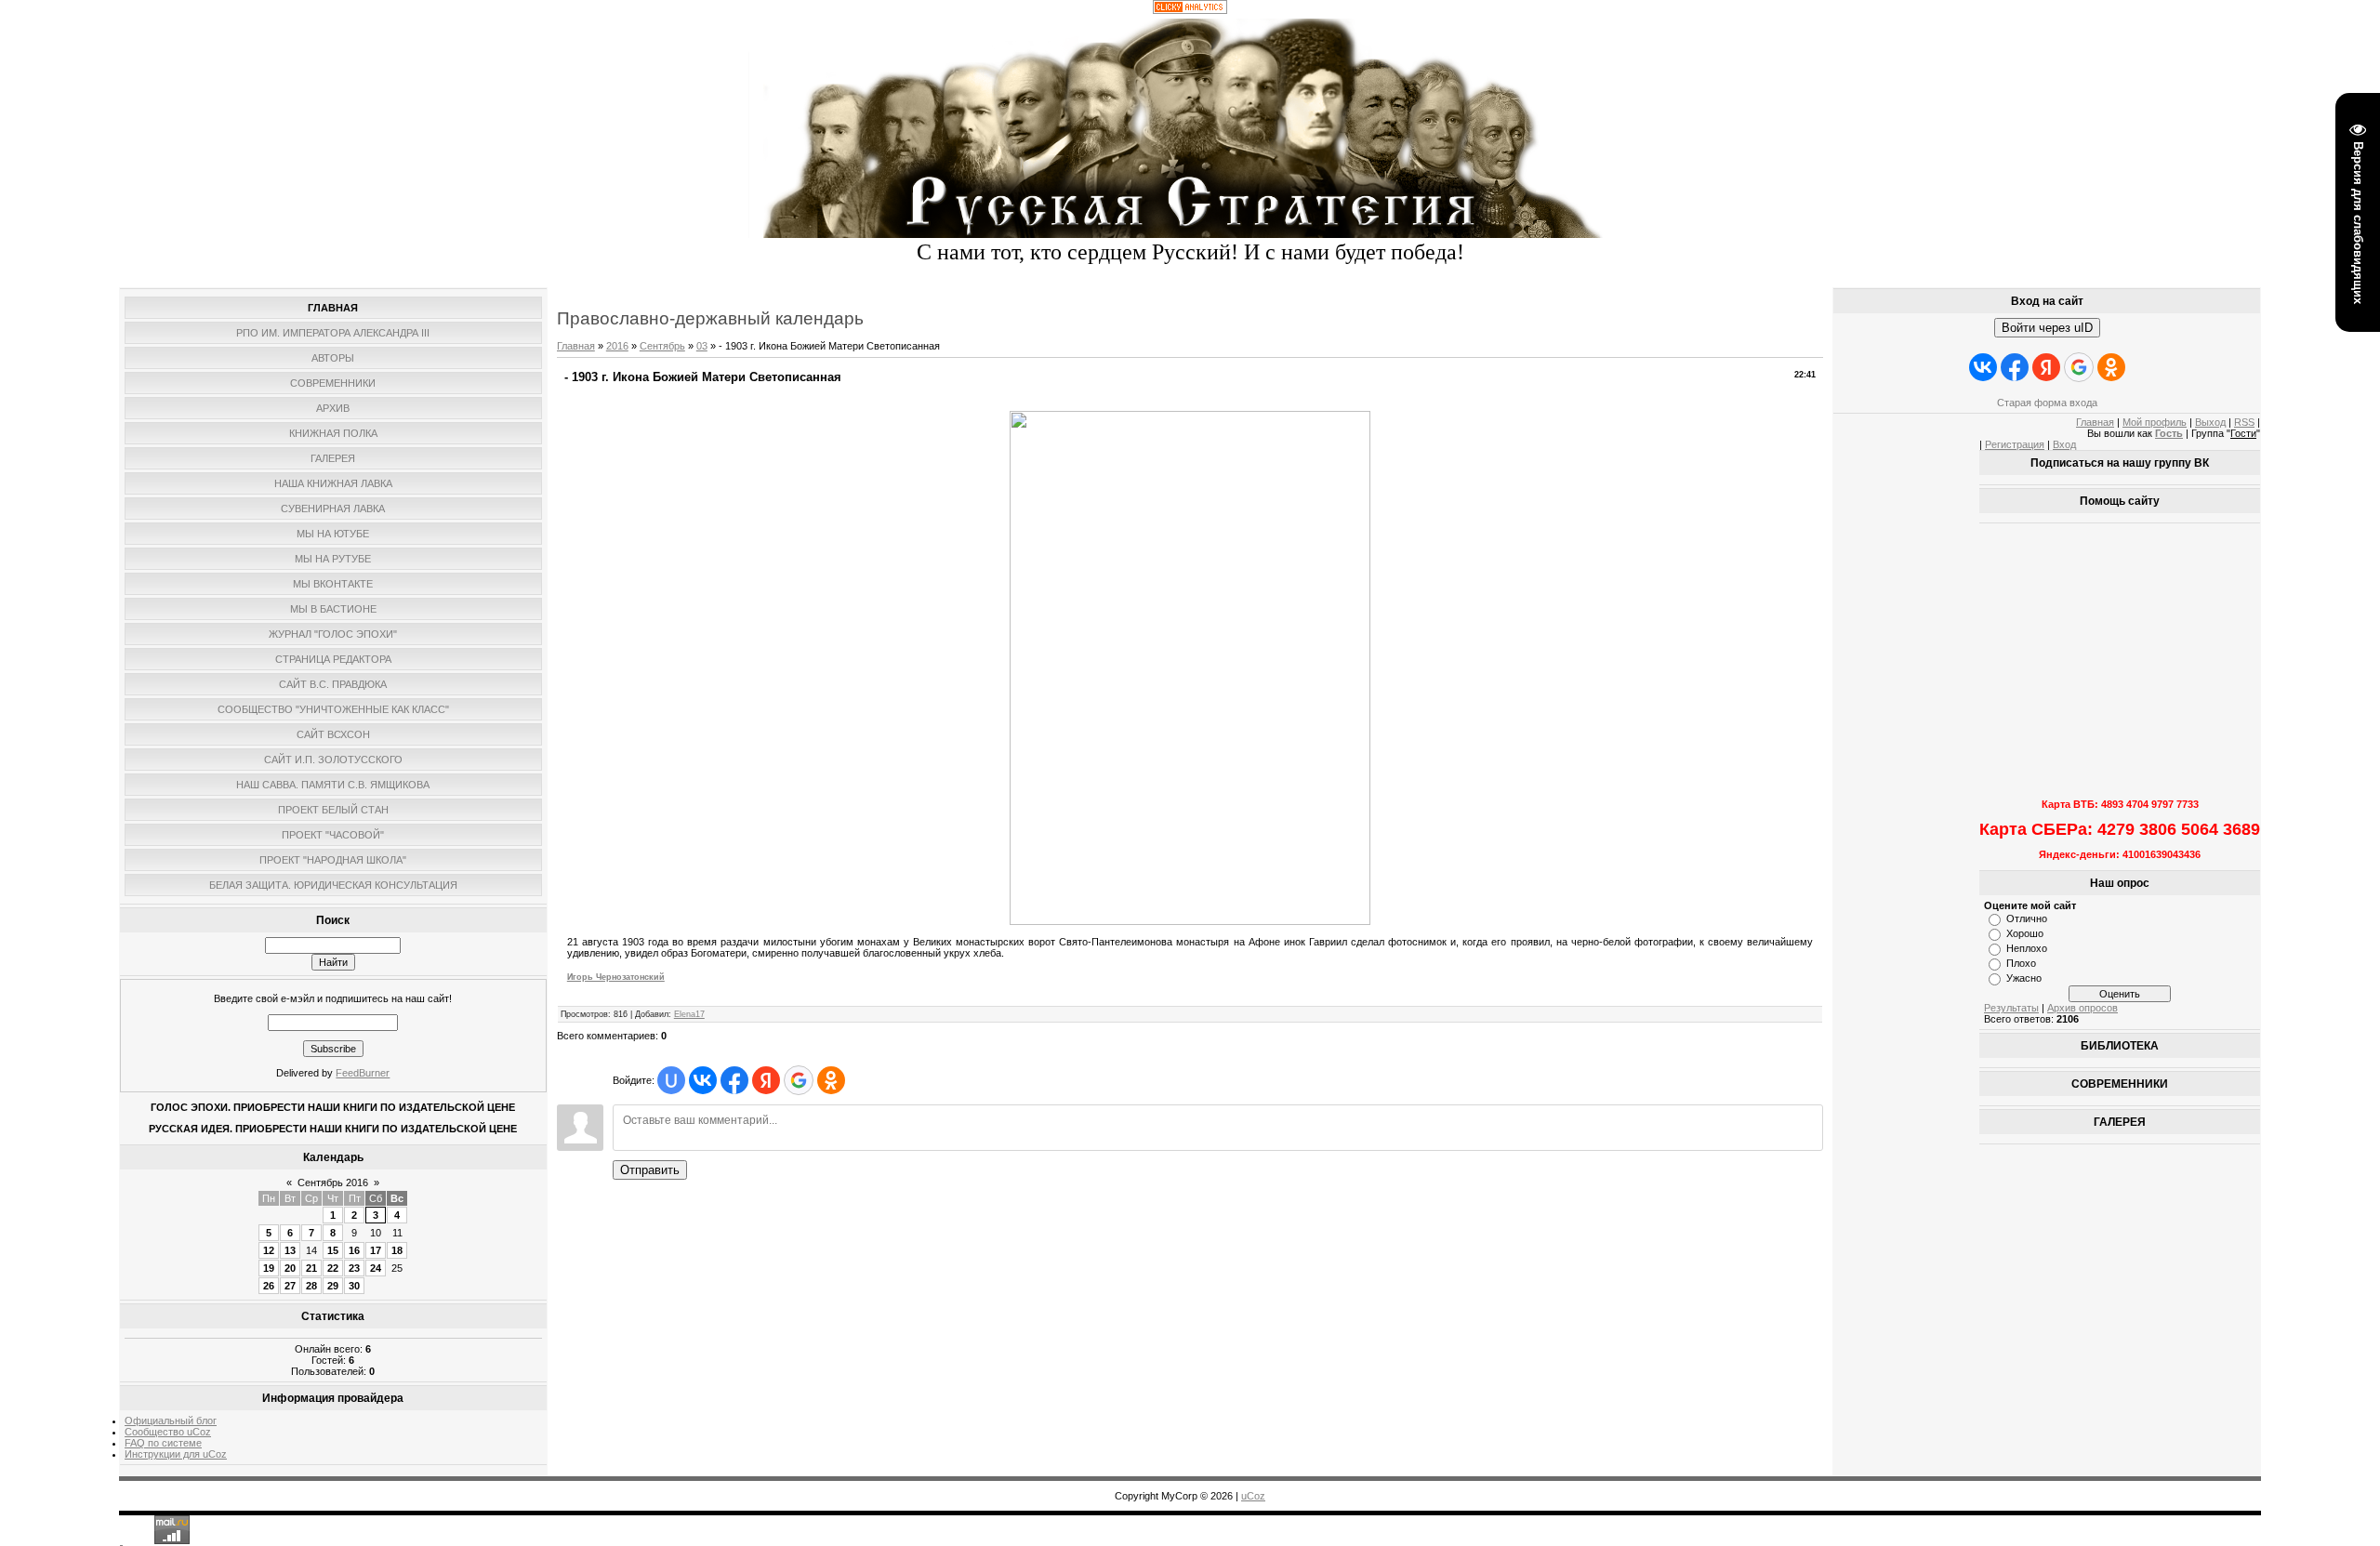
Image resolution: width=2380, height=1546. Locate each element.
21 (311, 1268)
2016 (617, 346)
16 (354, 1250)
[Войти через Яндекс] (766, 1080)
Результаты (2011, 1008)
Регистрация (2015, 444)
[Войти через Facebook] (734, 1080)
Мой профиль (2155, 422)
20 (290, 1268)
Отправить (650, 1170)
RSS (2244, 422)
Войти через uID (2047, 328)
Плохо (2021, 963)
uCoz (1253, 1496)
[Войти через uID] (671, 1080)
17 (376, 1250)
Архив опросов (2082, 1008)
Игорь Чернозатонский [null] (616, 977)
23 (354, 1268)
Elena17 (689, 1014)
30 (354, 1286)
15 (333, 1250)
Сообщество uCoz (168, 1432)
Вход (2064, 444)
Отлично (2027, 918)
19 (269, 1268)
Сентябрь (662, 346)
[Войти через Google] (799, 1080)
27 (290, 1286)
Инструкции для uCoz (176, 1454)
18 (397, 1250)
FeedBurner (363, 1073)
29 (333, 1286)
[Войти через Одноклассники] (831, 1080)
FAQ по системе (163, 1443)
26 (269, 1286)
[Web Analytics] (1190, 10)
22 (333, 1268)
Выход (2210, 422)
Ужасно (2024, 978)
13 (290, 1250)
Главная (576, 346)
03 (702, 346)
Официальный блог (171, 1420)
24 (376, 1268)
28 (311, 1286)
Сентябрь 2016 (333, 1183)
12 (269, 1250)
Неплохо (2027, 948)
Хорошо (2025, 933)
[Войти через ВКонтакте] (703, 1080)
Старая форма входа (2047, 403)
